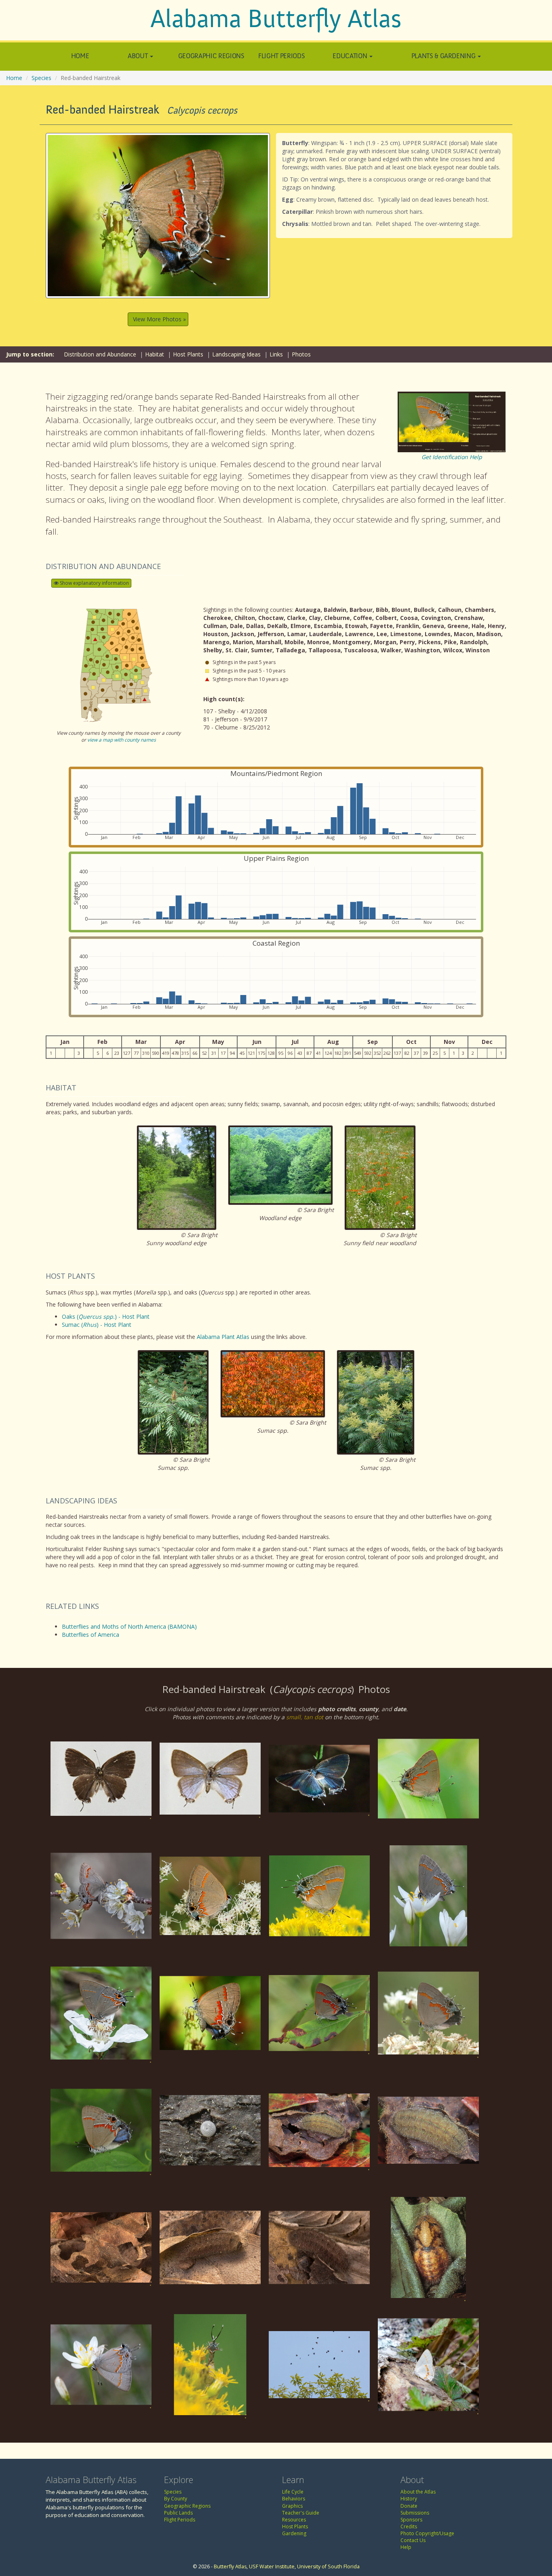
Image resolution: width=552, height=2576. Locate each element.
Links (276, 354)
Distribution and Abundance (100, 354)
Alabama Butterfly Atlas (276, 19)
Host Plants (188, 354)
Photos (301, 354)
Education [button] (351, 56)
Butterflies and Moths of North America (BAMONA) (129, 1626)
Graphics (292, 2506)
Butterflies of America (91, 1635)
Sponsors (411, 2520)
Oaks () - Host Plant (106, 1316)
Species (41, 78)
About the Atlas (418, 2492)
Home (80, 56)
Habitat (155, 354)
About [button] (138, 56)
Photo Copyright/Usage (427, 2533)
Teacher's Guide (301, 2513)
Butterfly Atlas (230, 2567)
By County (176, 2499)
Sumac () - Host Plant (97, 1325)
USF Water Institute (272, 2567)
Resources (294, 2520)
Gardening (294, 2533)
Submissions (415, 2513)
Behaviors (294, 2499)
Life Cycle (293, 2492)
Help (406, 2547)
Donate (409, 2506)
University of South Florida (328, 2567)
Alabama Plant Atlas (223, 1337)
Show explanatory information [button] (94, 583)
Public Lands (178, 2513)
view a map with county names (122, 740)
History (409, 2499)
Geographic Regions (211, 56)
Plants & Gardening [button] (444, 56)
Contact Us (413, 2540)
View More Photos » (159, 319)
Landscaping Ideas (236, 354)
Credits (409, 2526)
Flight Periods (281, 56)
